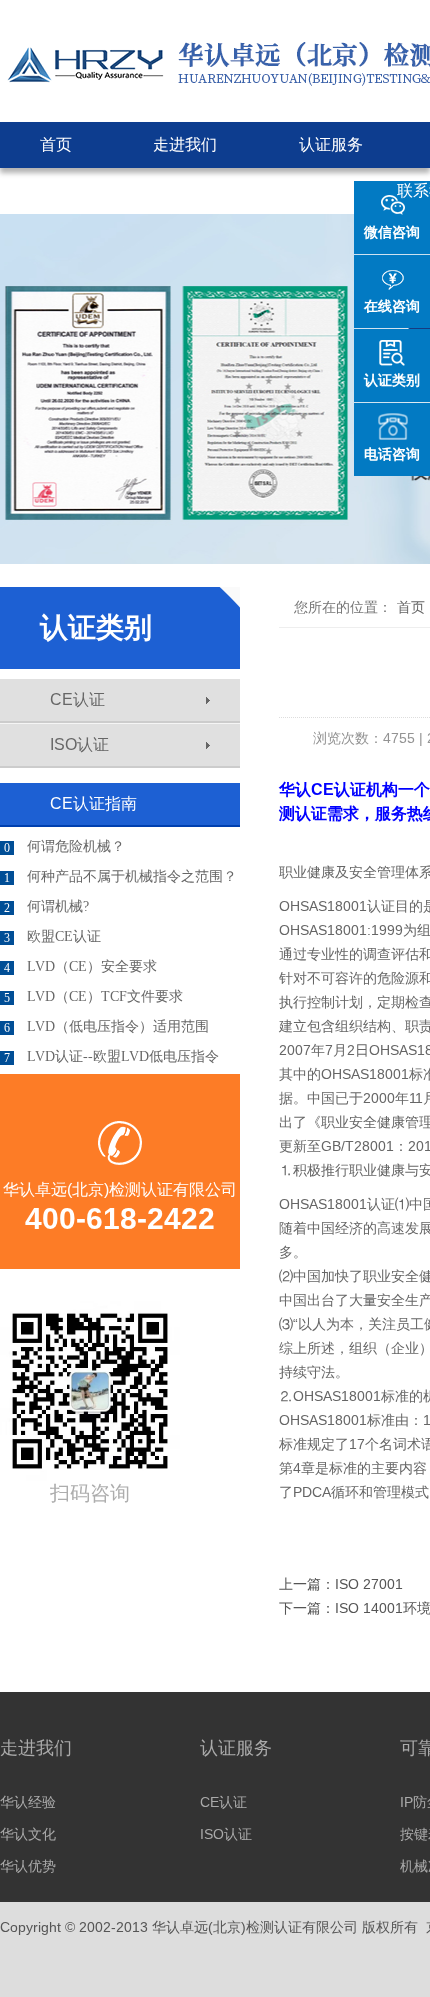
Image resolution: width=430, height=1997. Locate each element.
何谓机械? (46, 907)
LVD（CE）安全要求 (80, 967)
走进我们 (185, 144)
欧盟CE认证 (52, 937)
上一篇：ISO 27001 (341, 1584)
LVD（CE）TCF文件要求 (93, 997)
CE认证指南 (93, 803)
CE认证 (77, 699)
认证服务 (331, 144)
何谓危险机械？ (64, 847)
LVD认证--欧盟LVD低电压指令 (111, 1057)
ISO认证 (79, 744)
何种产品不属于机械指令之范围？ (120, 877)
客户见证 (283, 190)
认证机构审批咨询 (105, 190)
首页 (56, 144)
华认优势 (28, 1866)
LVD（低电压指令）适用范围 (106, 1027)
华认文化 (28, 1834)
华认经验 (28, 1802)
